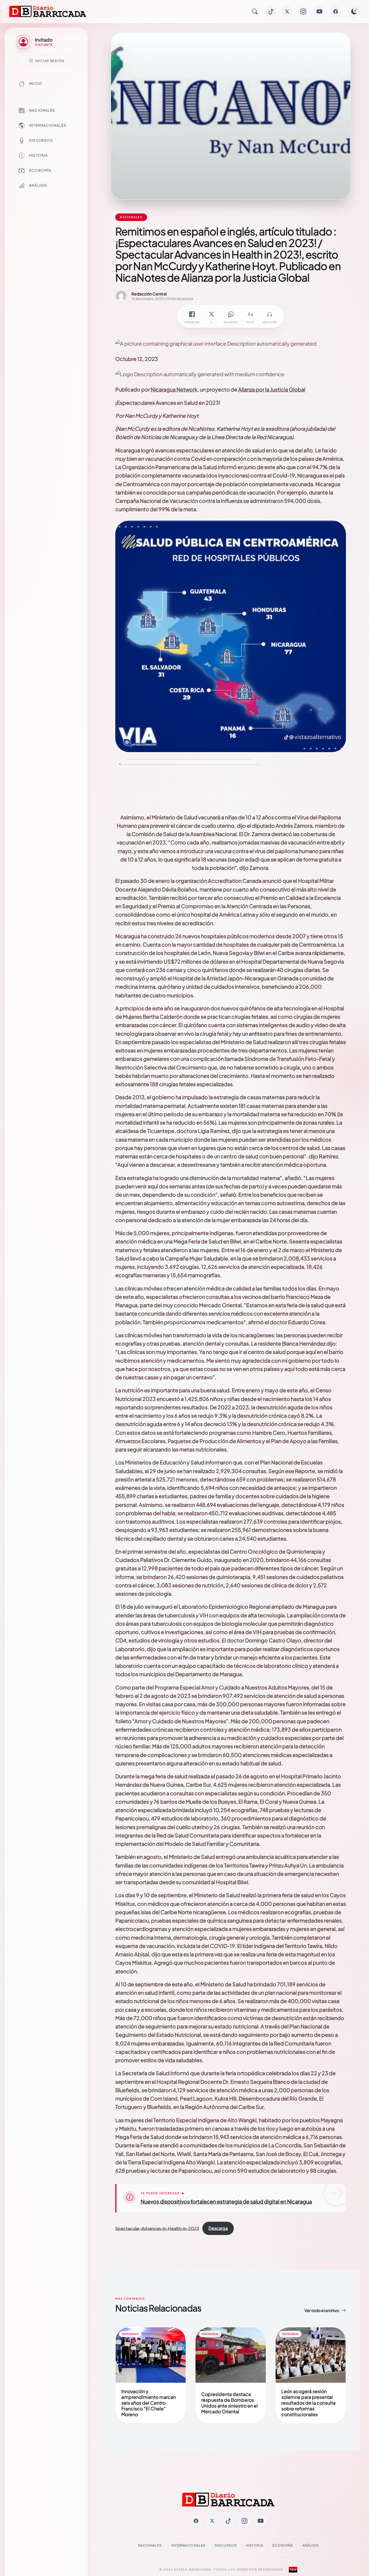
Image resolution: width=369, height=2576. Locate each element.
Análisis (38, 185)
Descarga (218, 2228)
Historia (39, 155)
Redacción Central (149, 294)
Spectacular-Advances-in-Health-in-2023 (157, 2228)
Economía (40, 170)
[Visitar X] (287, 12)
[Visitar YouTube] (319, 12)
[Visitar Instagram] (303, 12)
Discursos (41, 140)
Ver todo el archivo (322, 2310)
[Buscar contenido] (255, 12)
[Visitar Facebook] (336, 12)
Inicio (36, 84)
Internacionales (48, 125)
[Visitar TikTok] (271, 12)
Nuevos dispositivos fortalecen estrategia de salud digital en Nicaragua (226, 2201)
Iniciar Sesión (50, 61)
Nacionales (42, 110)
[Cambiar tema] (354, 12)
